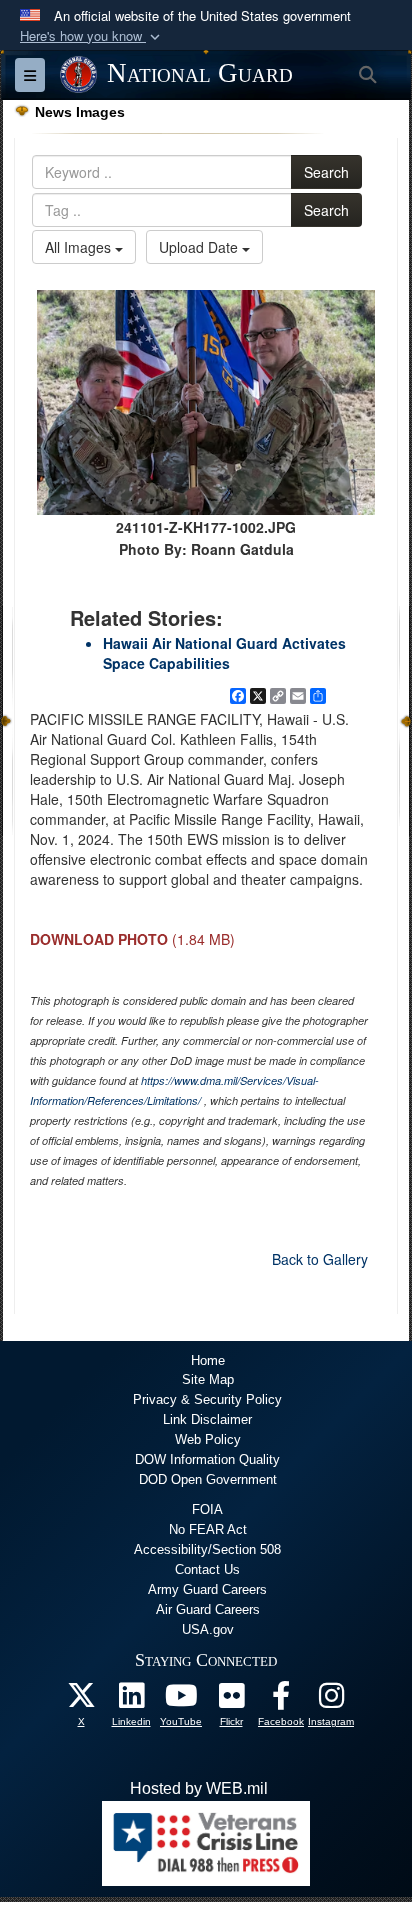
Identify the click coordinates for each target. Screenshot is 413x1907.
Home (208, 1360)
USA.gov (208, 1629)
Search (326, 172)
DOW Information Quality (207, 1459)
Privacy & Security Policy (207, 1399)
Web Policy (208, 1439)
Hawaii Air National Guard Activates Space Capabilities (224, 653)
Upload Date (200, 247)
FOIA (207, 1509)
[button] (92, 36)
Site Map (208, 1379)
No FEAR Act (208, 1529)
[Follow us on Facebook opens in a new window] (281, 1700)
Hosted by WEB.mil (199, 1788)
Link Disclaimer (207, 1419)
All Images (80, 247)
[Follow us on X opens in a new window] (81, 1700)
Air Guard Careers (208, 1609)
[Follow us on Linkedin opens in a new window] (131, 1700)
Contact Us (207, 1569)
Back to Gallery (320, 1259)
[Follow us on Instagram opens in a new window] (331, 1700)
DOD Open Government (208, 1479)
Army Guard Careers (207, 1589)
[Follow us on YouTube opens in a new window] (181, 1700)
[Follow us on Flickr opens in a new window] (231, 1700)
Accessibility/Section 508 (207, 1549)
